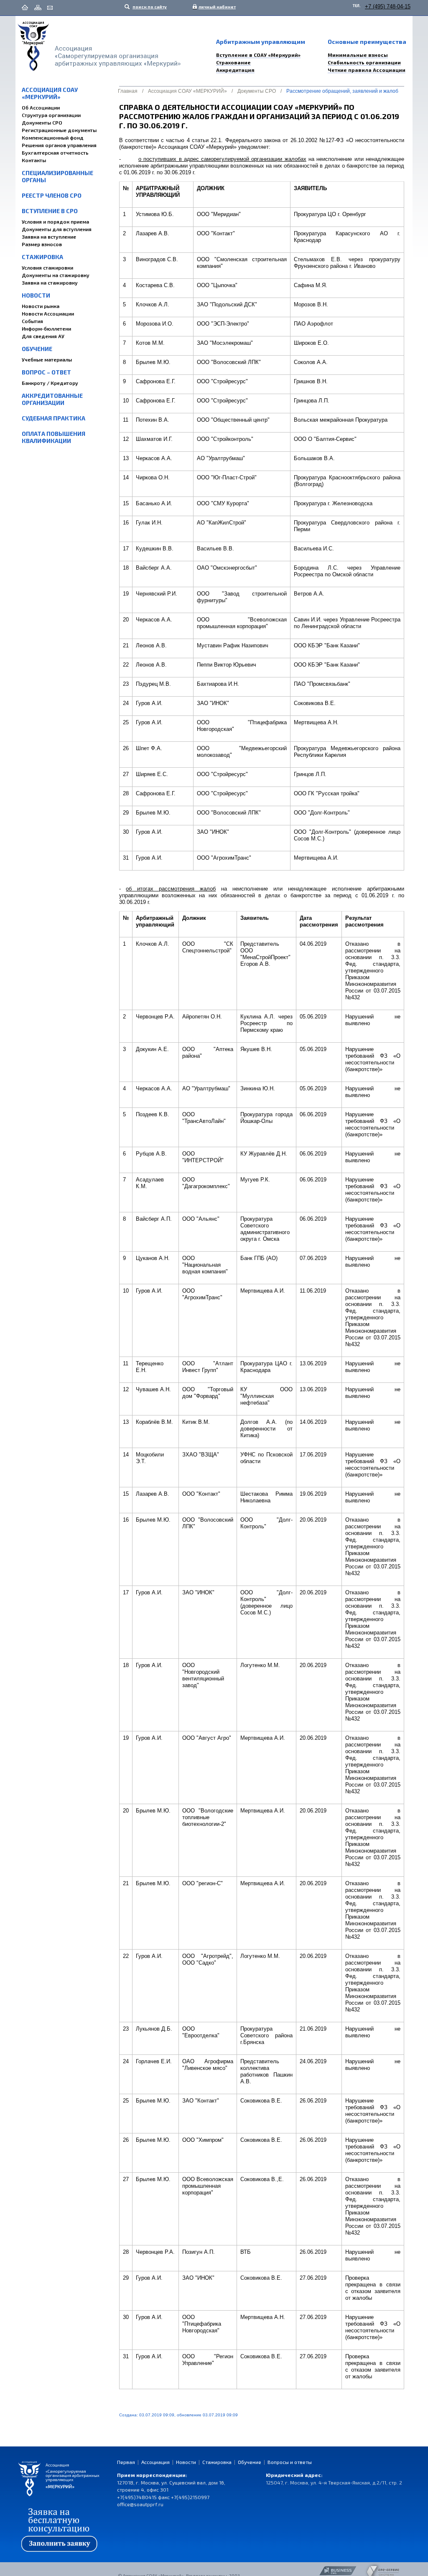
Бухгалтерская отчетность (55, 153)
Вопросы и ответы (290, 2462)
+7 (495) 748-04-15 (388, 6)
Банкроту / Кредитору (50, 383)
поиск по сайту (149, 7)
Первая (126, 2462)
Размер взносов (42, 244)
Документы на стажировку (56, 275)
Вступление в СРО (50, 211)
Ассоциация (155, 2462)
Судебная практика (53, 418)
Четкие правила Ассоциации (367, 70)
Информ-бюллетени (46, 328)
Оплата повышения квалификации (53, 437)
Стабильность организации (364, 62)
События (32, 321)
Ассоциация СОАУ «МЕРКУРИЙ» (50, 93)
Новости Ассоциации (48, 313)
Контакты (34, 160)
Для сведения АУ (43, 336)
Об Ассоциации (41, 107)
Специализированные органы (57, 176)
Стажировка (42, 257)
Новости (36, 295)
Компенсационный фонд (53, 137)
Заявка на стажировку (50, 283)
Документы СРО (42, 122)
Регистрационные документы (59, 130)
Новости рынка (41, 306)
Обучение (37, 349)
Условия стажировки (47, 267)
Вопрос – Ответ (46, 372)
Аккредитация (235, 70)
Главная (128, 91)
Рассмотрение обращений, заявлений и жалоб (342, 91)
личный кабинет (215, 7)
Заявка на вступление (49, 237)
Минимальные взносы (358, 55)
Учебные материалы (47, 359)
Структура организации (51, 115)
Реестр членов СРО (52, 195)
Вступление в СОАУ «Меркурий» (258, 55)
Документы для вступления (57, 229)
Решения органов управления (59, 145)
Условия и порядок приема (55, 221)
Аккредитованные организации (52, 399)
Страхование (233, 62)
